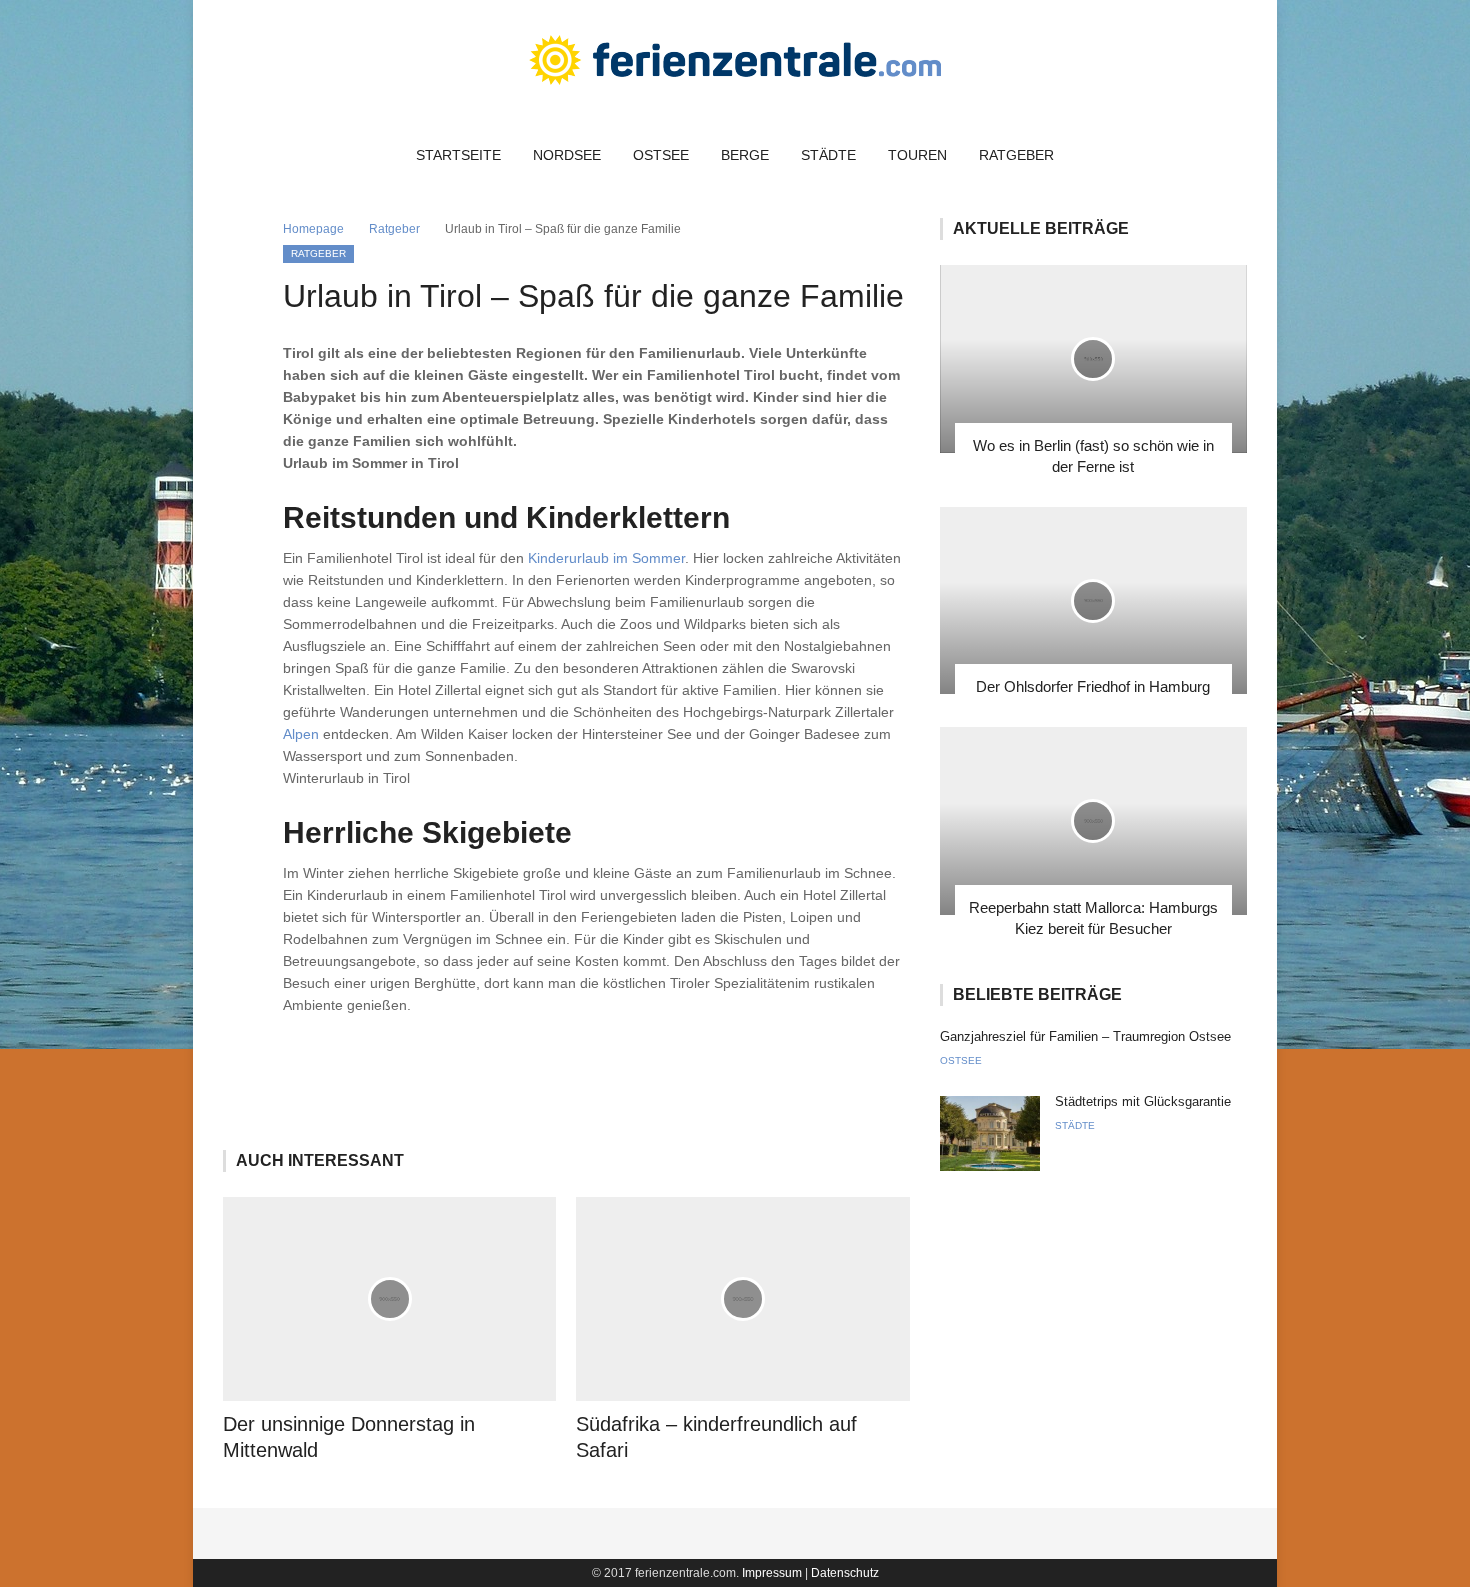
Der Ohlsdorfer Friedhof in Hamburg (1093, 686)
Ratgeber (1016, 155)
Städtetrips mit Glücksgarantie (1143, 1101)
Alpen (301, 734)
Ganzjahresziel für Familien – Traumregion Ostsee (1085, 1036)
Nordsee (567, 155)
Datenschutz (845, 1573)
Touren (917, 155)
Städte (828, 155)
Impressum (772, 1573)
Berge (745, 155)
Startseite (458, 155)
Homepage (313, 229)
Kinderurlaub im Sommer (606, 558)
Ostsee (661, 155)
